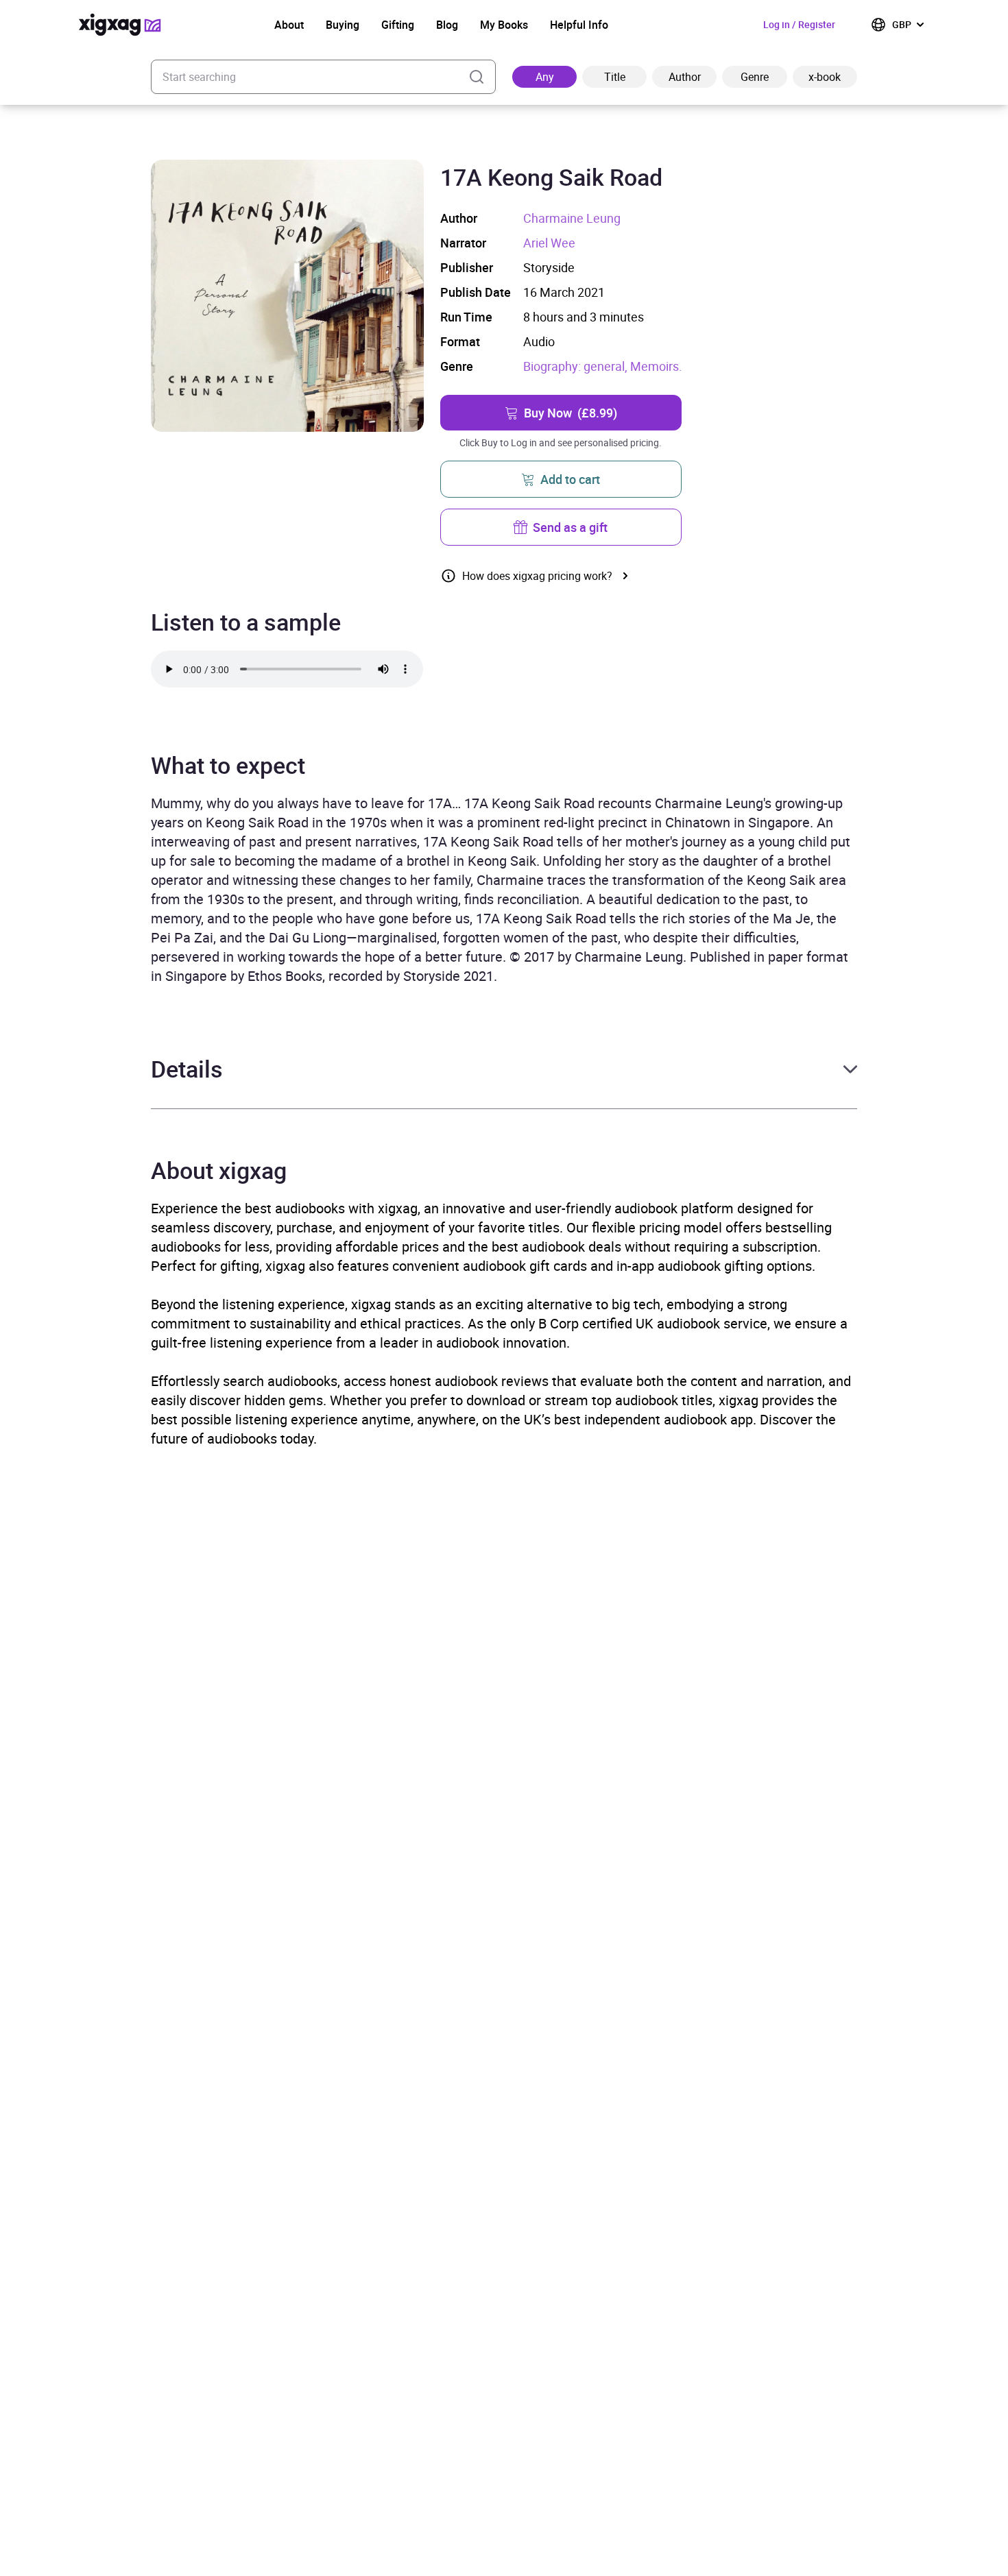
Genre (755, 77)
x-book (825, 77)
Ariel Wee (549, 243)
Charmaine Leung (572, 218)
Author (685, 77)
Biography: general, (577, 366)
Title (615, 77)
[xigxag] (120, 25)
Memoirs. (656, 366)
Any (545, 77)
